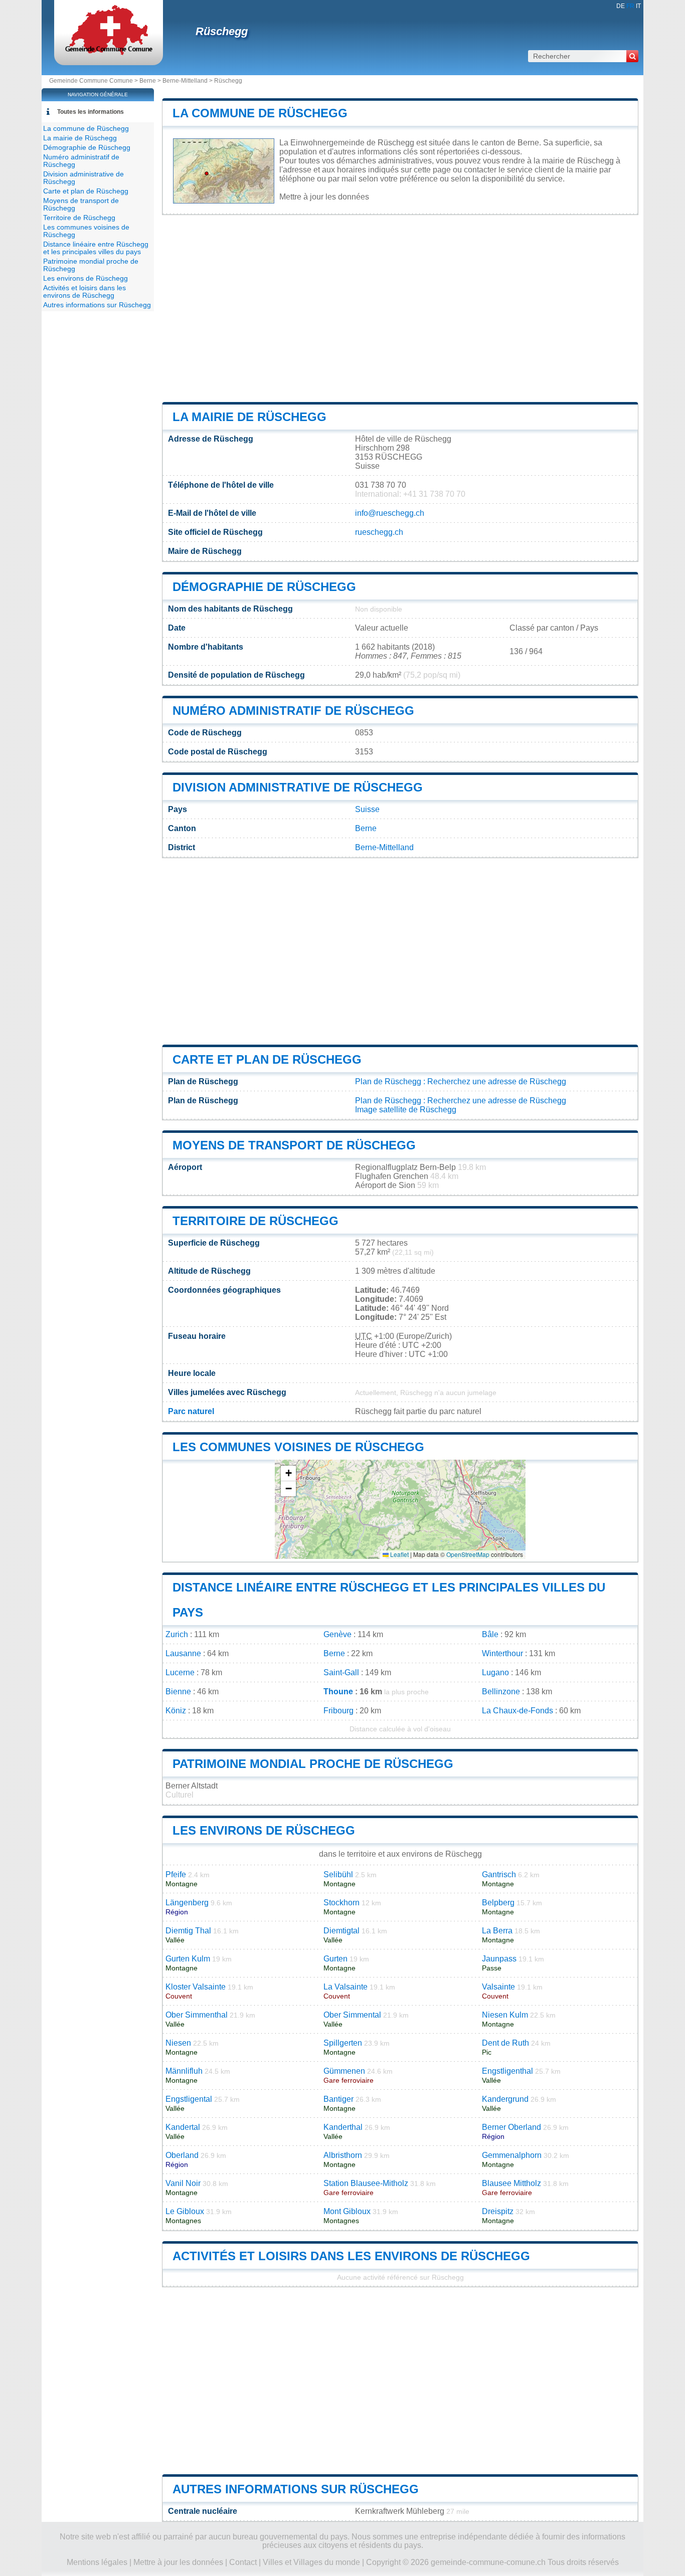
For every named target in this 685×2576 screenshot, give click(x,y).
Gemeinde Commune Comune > (94, 81)
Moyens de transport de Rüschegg (294, 1145)
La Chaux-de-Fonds (518, 1711)
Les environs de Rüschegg (264, 1830)
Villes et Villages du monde (311, 2562)
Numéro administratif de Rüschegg (293, 711)
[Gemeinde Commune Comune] (109, 52)
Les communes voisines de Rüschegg (298, 1447)
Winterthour (502, 1653)
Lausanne (183, 1653)
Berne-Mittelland (185, 81)
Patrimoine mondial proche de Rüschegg (313, 1764)
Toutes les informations (91, 112)
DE (621, 6)
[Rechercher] (632, 56)
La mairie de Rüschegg (249, 417)
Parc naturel (191, 1411)
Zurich (177, 1634)
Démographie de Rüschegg (264, 587)
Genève (337, 1634)
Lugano (495, 1672)
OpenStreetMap (468, 1554)
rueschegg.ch (379, 532)
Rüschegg (222, 31)
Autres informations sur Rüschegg (296, 2489)
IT (638, 6)
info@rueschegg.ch (390, 513)
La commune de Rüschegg (260, 113)
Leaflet (399, 1554)
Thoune (338, 1692)
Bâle (490, 1634)
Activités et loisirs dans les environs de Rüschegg (351, 2256)
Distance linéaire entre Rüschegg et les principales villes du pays (96, 248)
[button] (288, 1473)
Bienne (178, 1692)
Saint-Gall (341, 1672)
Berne (148, 81)
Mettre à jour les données (324, 197)
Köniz (176, 1711)
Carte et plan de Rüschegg (267, 1059)
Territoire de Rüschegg (255, 1221)
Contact (243, 2562)
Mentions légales (97, 2562)
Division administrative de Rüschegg (298, 787)
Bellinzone (501, 1692)
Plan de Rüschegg (388, 1081)
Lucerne (180, 1672)
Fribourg (338, 1711)
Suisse (367, 809)
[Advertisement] (400, 308)
